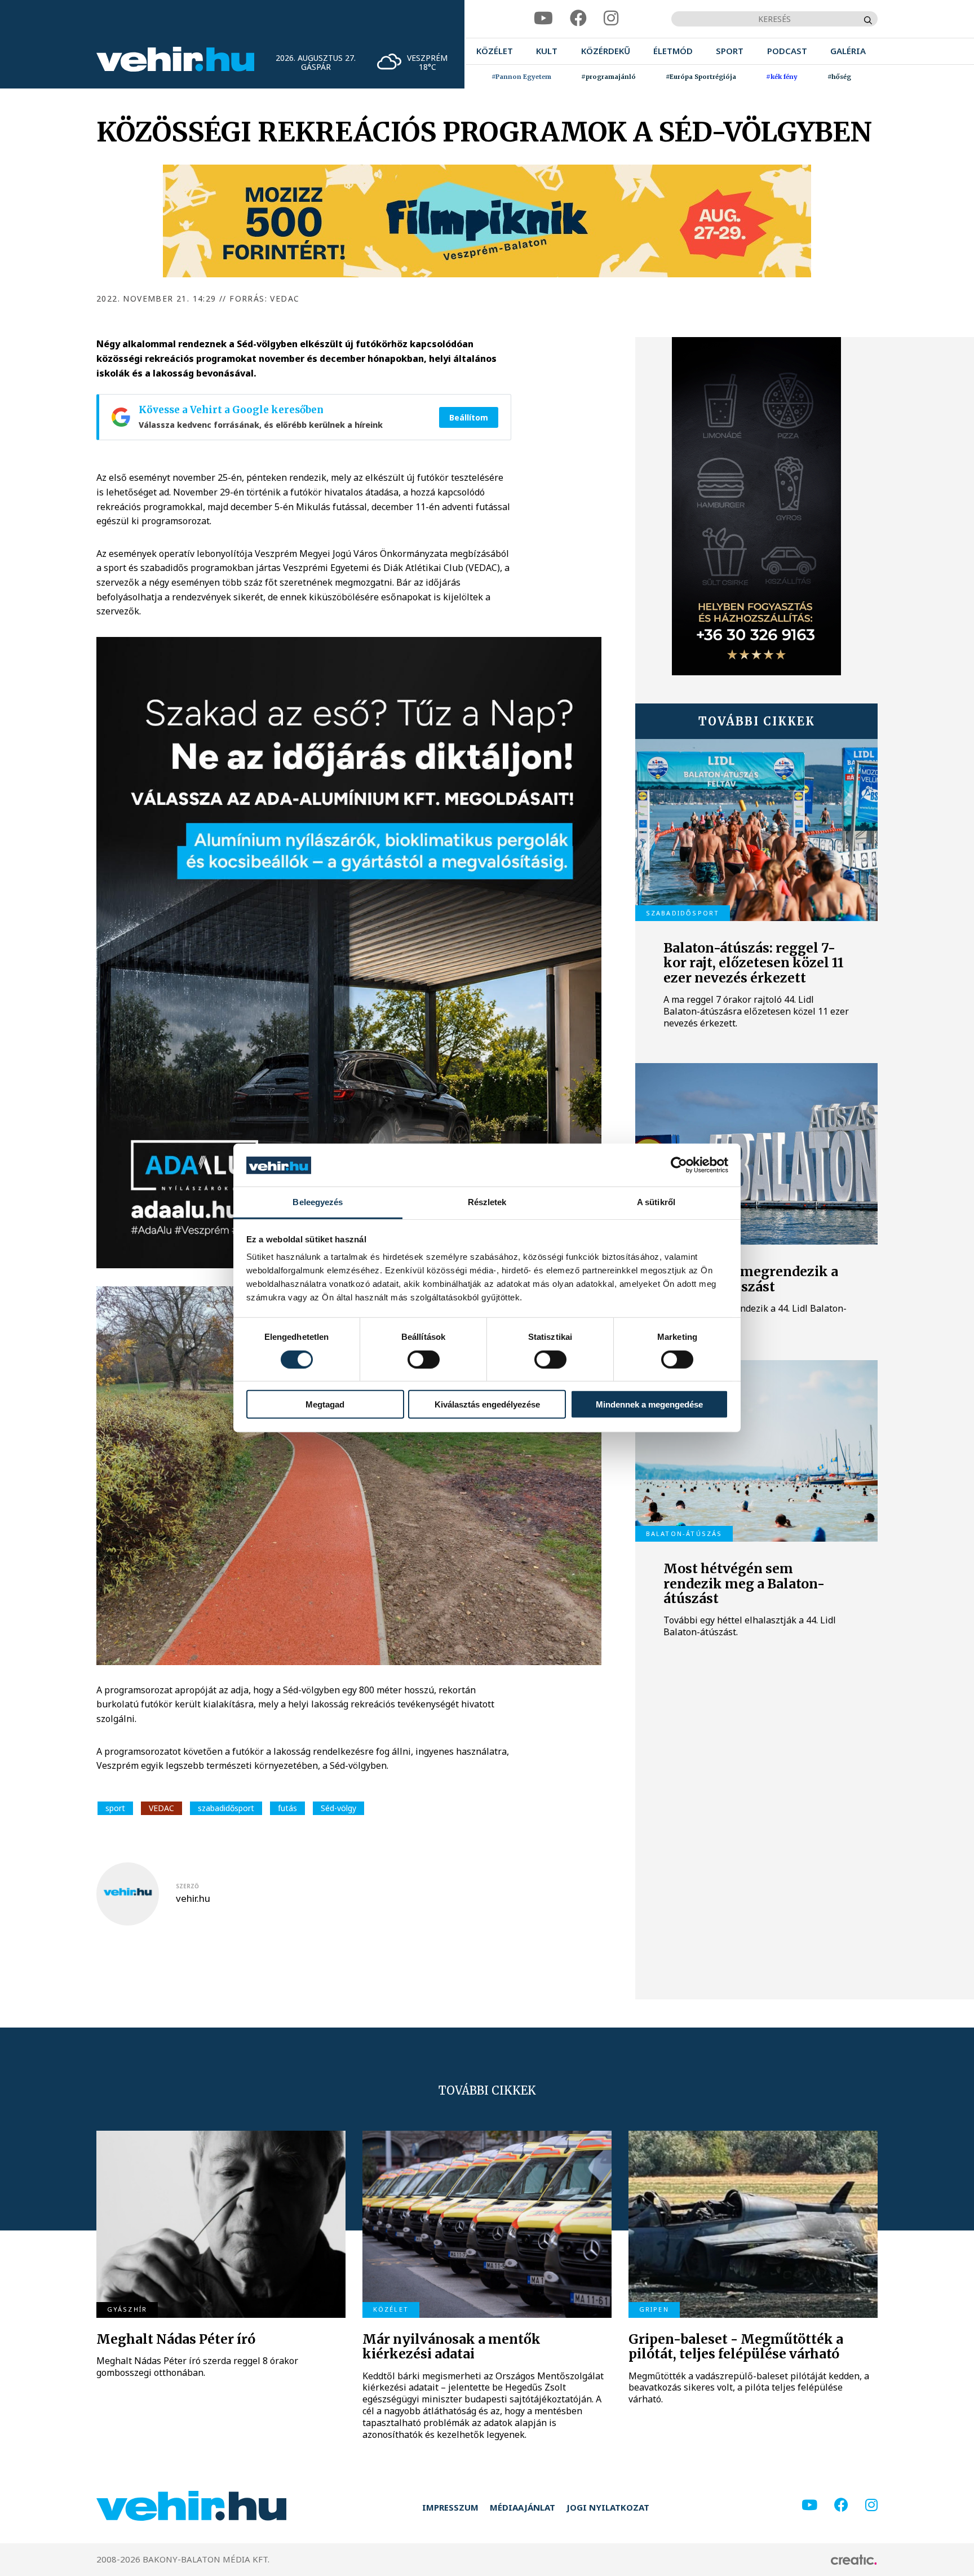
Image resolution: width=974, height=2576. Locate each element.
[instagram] (611, 18)
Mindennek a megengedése (649, 1404)
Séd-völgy (338, 1808)
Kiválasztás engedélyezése (487, 1404)
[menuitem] (495, 51)
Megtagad (325, 1404)
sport (115, 1808)
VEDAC (161, 1808)
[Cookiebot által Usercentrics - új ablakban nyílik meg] (679, 1165)
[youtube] (543, 18)
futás (287, 1808)
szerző (187, 1886)
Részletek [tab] (487, 1203)
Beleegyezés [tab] (318, 1203)
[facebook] (578, 18)
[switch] (424, 1360)
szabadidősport (226, 1808)
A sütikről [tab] (656, 1203)
